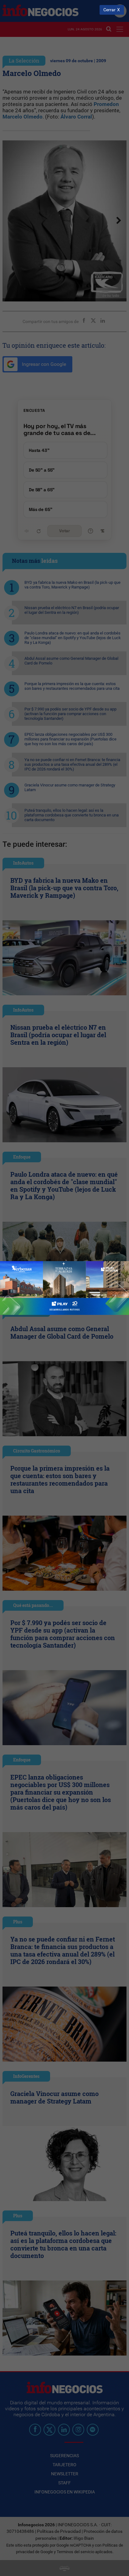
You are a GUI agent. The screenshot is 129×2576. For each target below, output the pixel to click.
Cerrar (109, 10)
